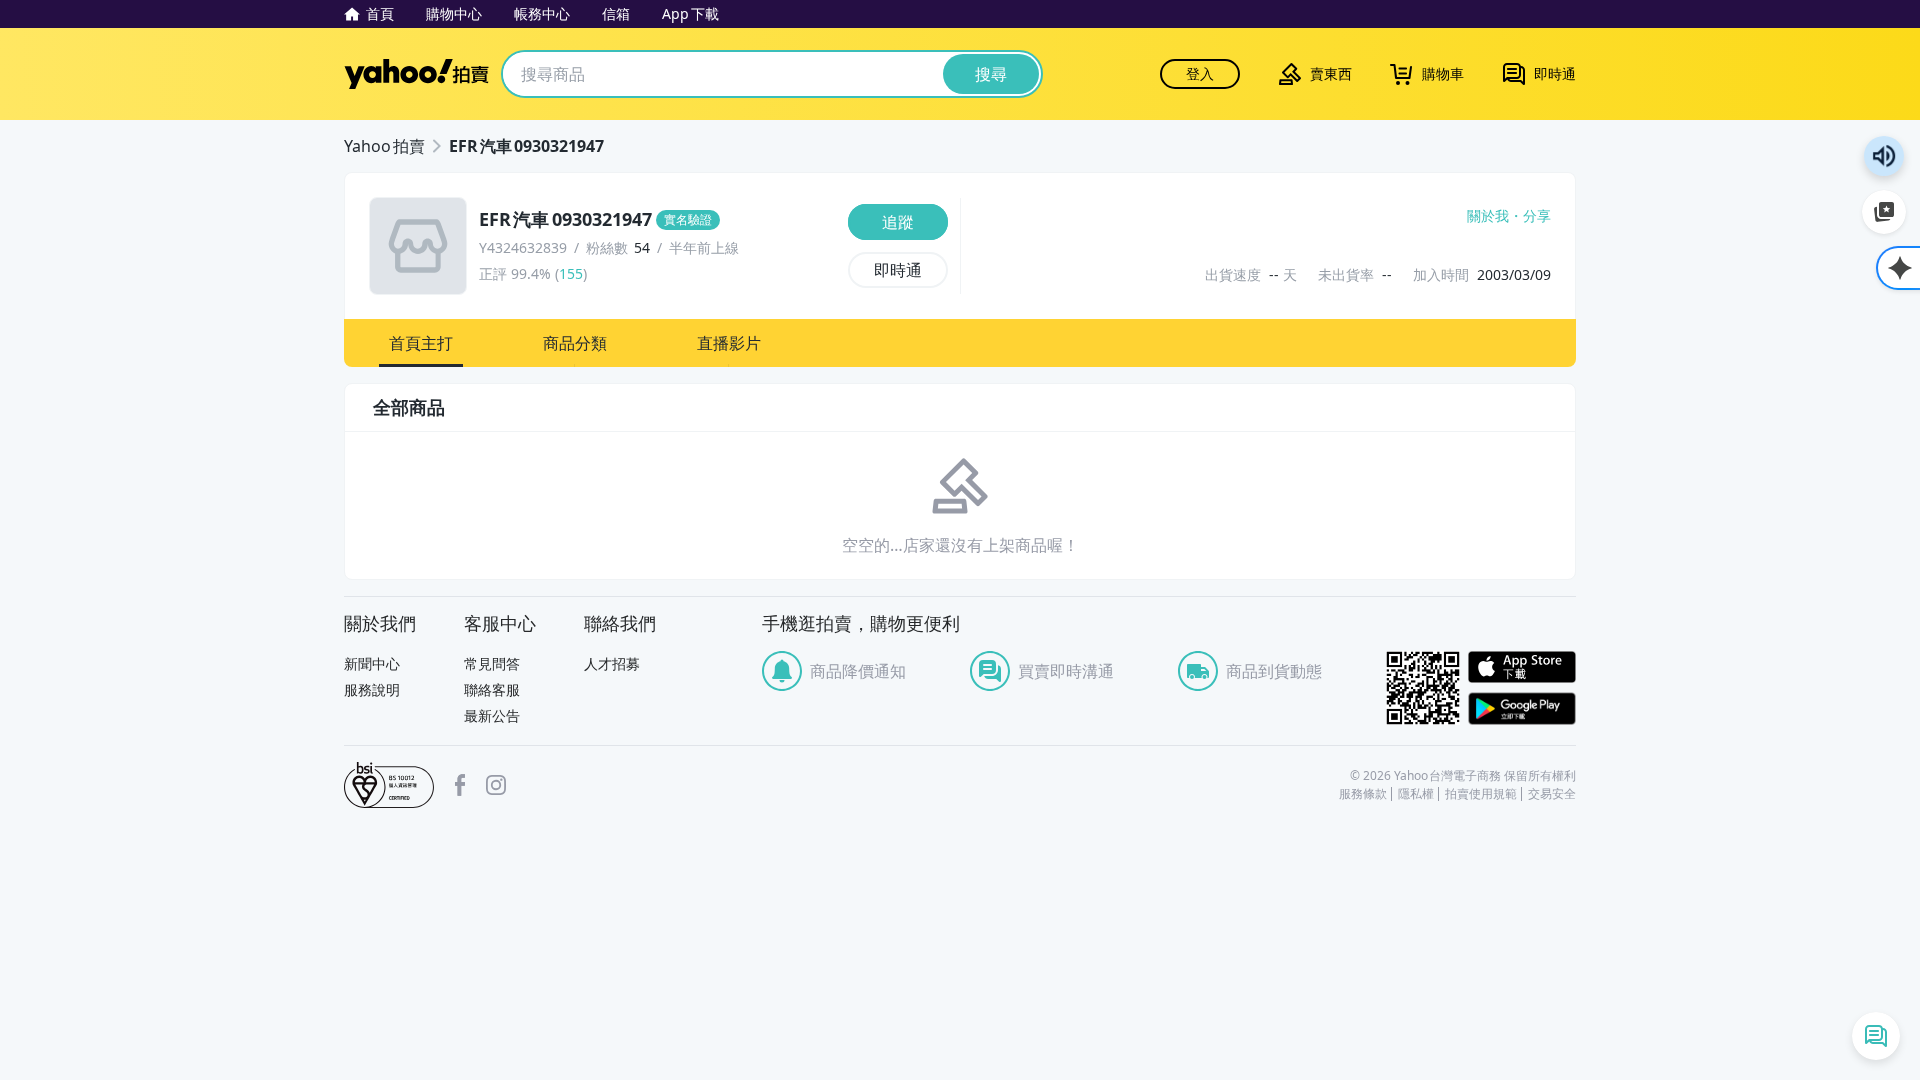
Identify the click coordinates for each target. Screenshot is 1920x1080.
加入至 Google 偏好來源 (1884, 212)
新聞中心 (372, 663)
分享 (1537, 216)
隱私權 (1416, 794)
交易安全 (1552, 794)
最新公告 (492, 715)
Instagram (496, 785)
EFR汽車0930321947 (526, 146)
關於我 (1488, 216)
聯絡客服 (492, 689)
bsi (389, 785)
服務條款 (1363, 794)
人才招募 (612, 663)
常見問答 (492, 663)
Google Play (1522, 708)
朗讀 (1884, 156)
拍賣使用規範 (1481, 794)
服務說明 (372, 689)
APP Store (1522, 667)
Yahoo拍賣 (416, 74)
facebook (460, 785)
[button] (421, 343)
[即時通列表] (1876, 1036)
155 (571, 273)
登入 (1200, 73)
